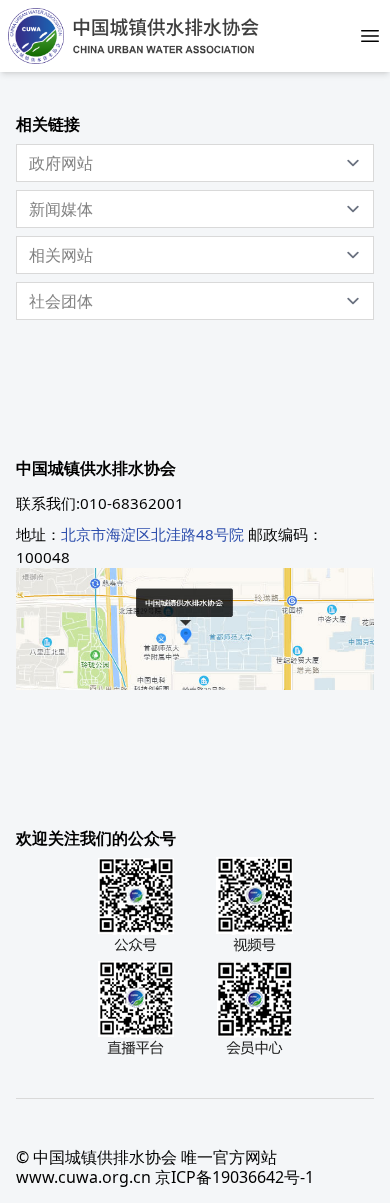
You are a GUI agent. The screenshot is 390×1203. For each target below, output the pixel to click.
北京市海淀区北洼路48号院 (152, 534)
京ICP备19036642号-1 (234, 1177)
